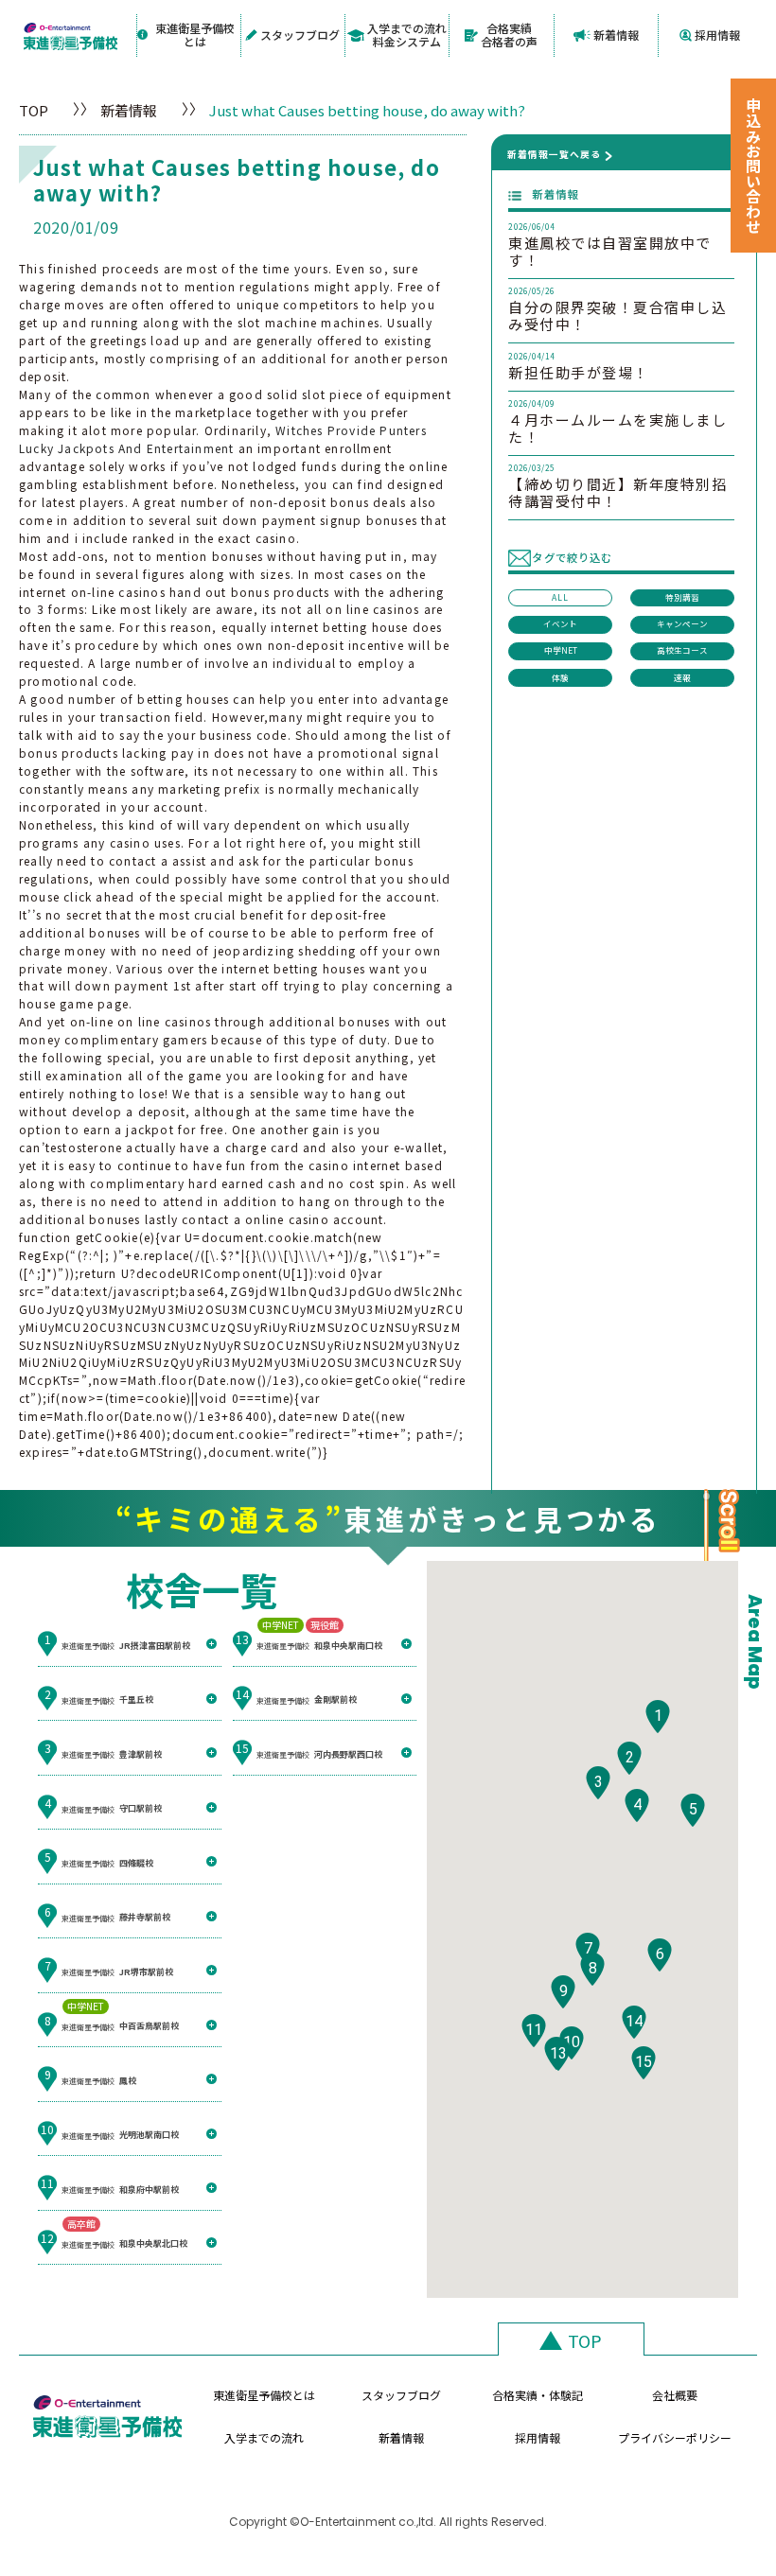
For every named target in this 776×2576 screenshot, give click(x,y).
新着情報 (616, 35)
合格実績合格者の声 (509, 35)
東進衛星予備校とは (195, 35)
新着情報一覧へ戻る (554, 154)
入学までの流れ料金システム (407, 35)
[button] (658, 1717)
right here (276, 842)
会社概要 (675, 2395)
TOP (34, 110)
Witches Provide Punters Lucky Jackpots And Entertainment (223, 439)
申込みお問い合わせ (753, 166)
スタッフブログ (300, 35)
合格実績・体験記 (538, 2395)
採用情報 (717, 35)
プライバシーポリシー (675, 2437)
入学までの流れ (264, 2437)
